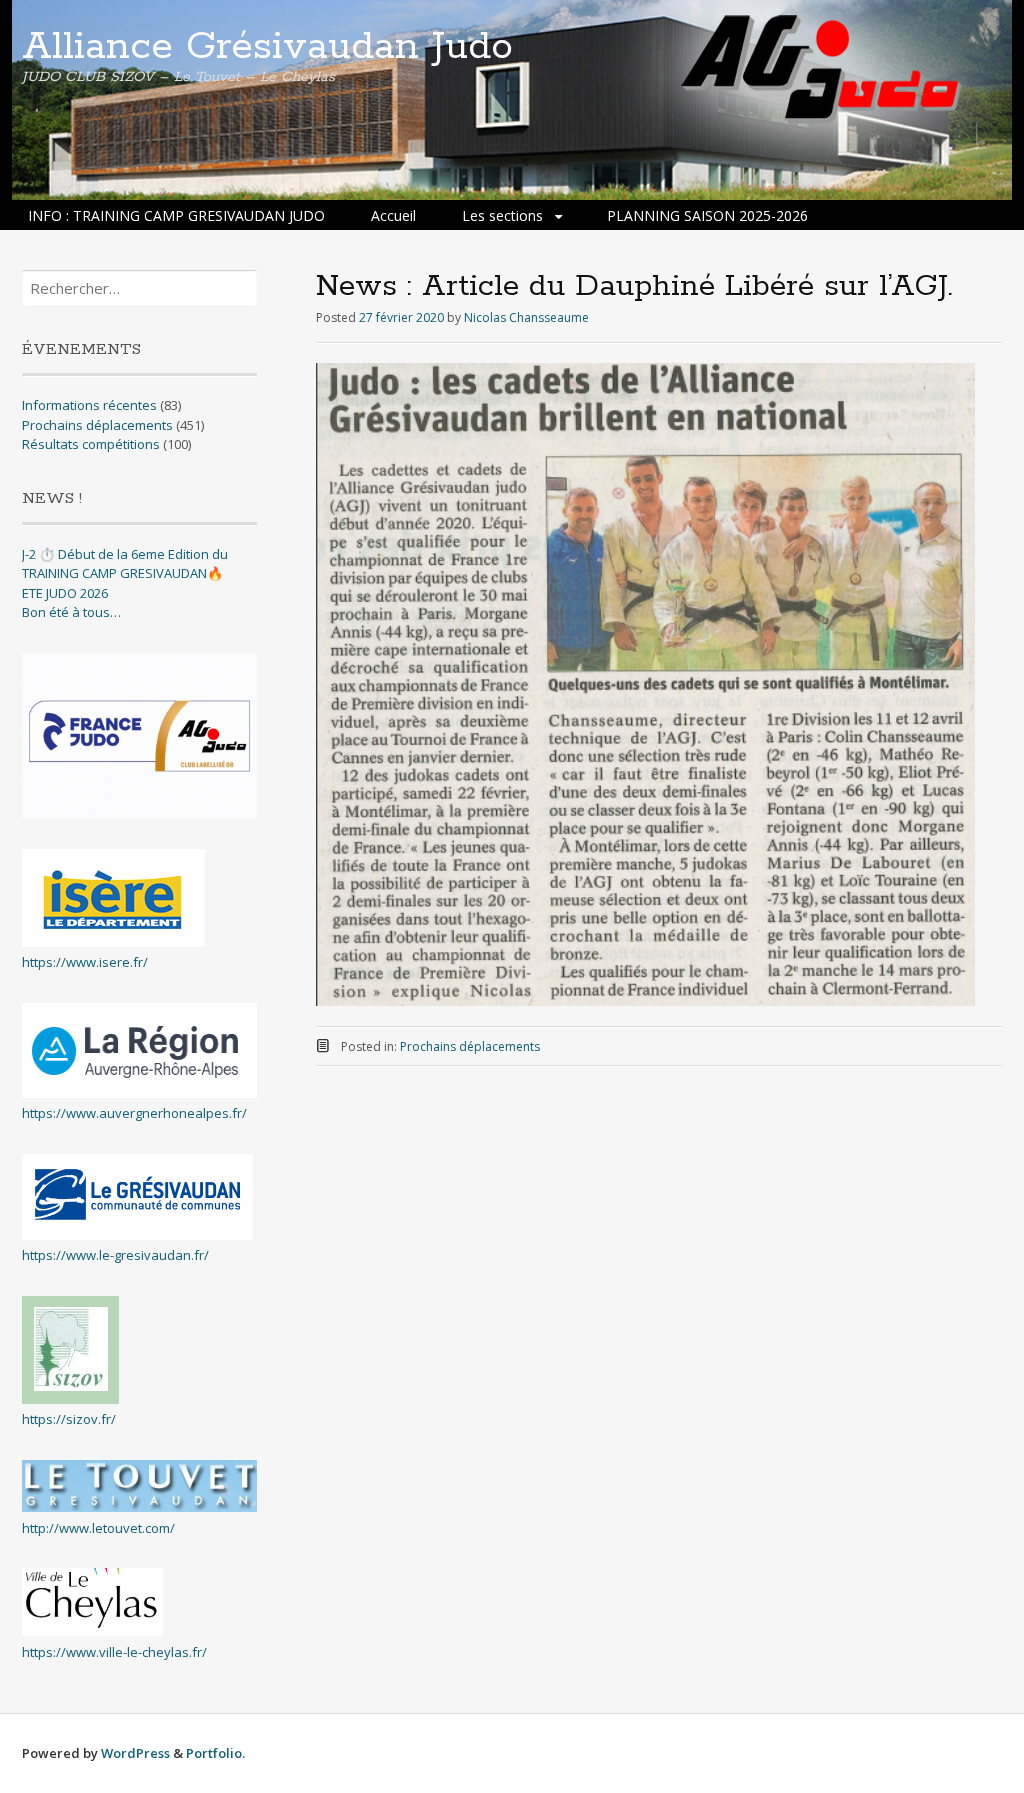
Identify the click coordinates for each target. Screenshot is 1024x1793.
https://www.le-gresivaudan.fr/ (115, 1255)
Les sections (502, 215)
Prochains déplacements (470, 1046)
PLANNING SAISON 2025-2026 (707, 215)
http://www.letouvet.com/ (98, 1528)
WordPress (135, 1753)
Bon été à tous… (71, 612)
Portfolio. (215, 1753)
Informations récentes (89, 405)
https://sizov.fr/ (69, 1419)
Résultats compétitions (91, 444)
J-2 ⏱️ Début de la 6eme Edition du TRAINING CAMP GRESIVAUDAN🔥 (125, 564)
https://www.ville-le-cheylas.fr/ (114, 1652)
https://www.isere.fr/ (85, 962)
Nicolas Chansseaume (526, 317)
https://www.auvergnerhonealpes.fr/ (134, 1113)
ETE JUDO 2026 (65, 593)
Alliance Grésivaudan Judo (267, 47)
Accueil (393, 215)
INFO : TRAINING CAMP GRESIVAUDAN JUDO (176, 215)
